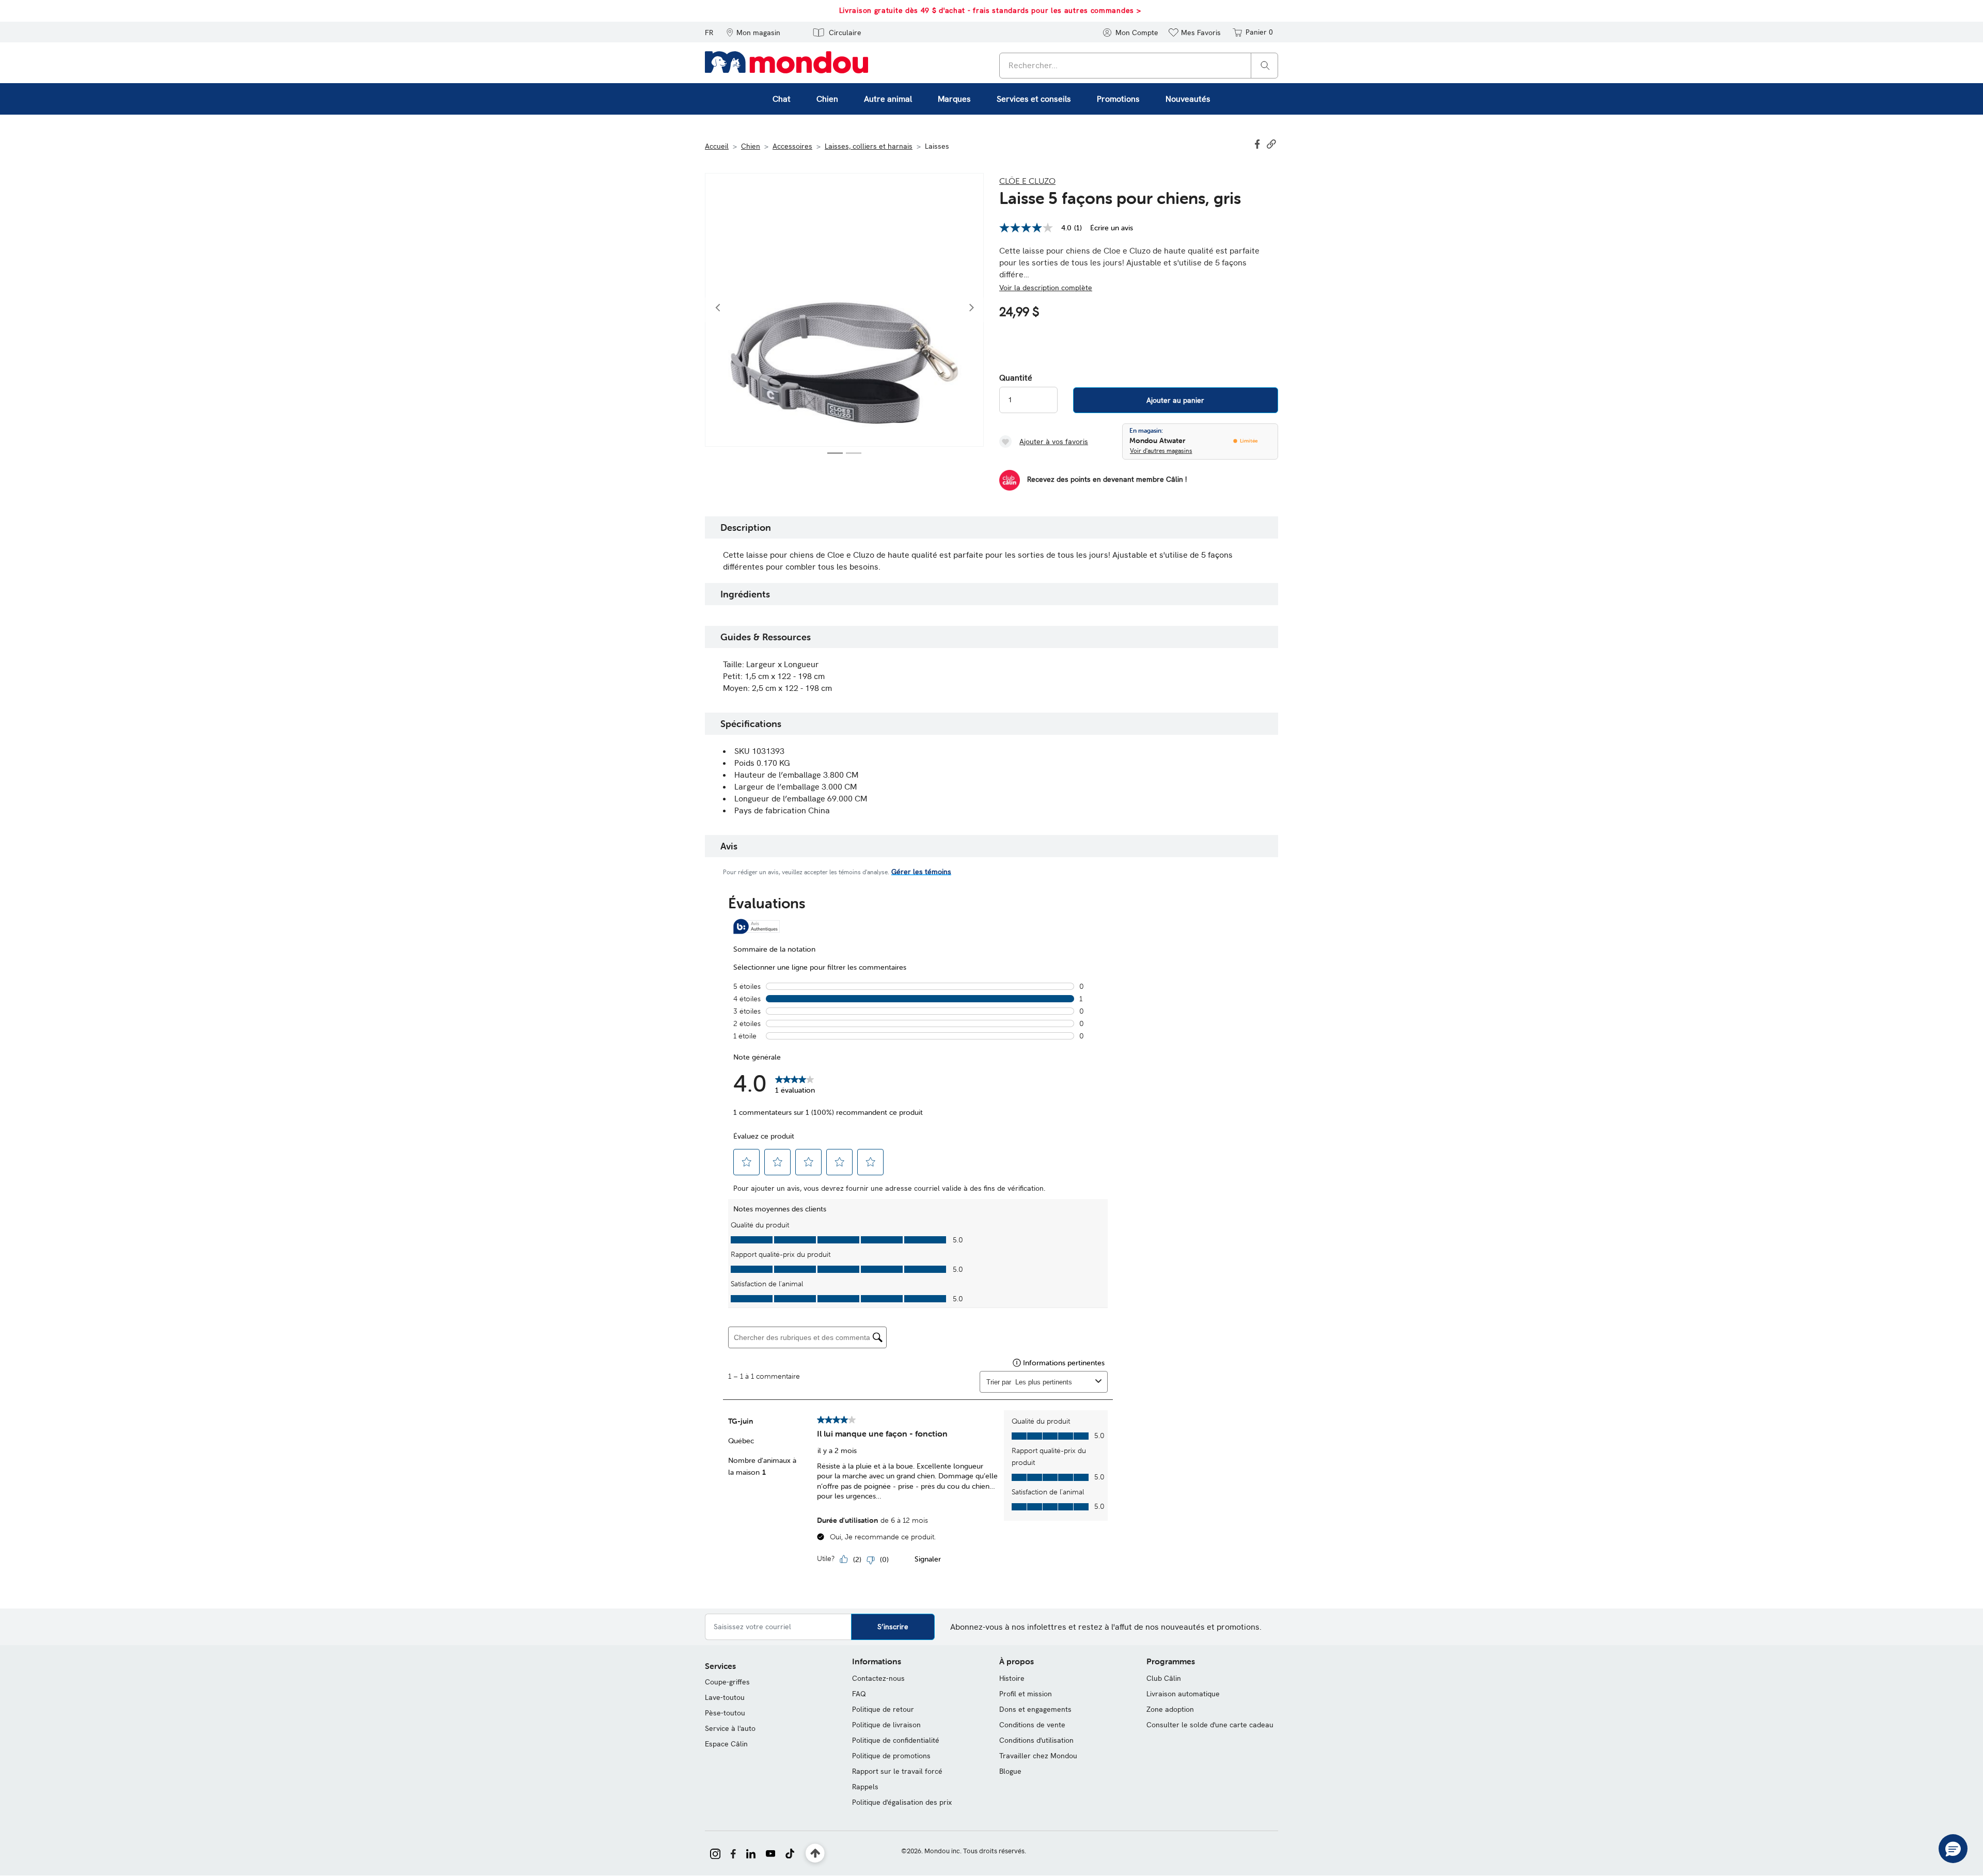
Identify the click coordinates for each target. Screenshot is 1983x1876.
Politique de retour (883, 1709)
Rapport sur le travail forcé (897, 1771)
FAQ (859, 1694)
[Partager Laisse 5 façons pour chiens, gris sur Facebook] (1258, 143)
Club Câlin (1164, 1678)
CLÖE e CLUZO (1027, 181)
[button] (753, 32)
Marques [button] (954, 99)
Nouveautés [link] (1188, 99)
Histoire (1012, 1678)
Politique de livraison (886, 1725)
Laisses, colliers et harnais (869, 146)
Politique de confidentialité (896, 1740)
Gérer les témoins (921, 872)
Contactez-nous (878, 1678)
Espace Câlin (726, 1744)
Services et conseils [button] (1034, 99)
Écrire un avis (1112, 228)
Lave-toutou (725, 1697)
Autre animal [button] (888, 99)
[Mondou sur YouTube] (770, 1853)
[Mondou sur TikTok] (790, 1853)
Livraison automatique (1183, 1694)
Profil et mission (1026, 1694)
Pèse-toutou (725, 1713)
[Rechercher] (1265, 65)
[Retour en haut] (815, 1854)
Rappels (865, 1787)
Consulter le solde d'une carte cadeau (1210, 1725)
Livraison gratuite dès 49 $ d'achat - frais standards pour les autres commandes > (990, 10)
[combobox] (1139, 66)
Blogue (1010, 1771)
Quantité (1016, 378)
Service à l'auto (730, 1728)
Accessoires (792, 146)
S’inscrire (893, 1627)
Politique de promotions (891, 1756)
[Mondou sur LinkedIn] (751, 1853)
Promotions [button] (1118, 99)
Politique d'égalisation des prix (902, 1802)
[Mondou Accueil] (786, 61)
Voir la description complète (1046, 288)
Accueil (717, 146)
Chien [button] (827, 99)
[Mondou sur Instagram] (715, 1853)
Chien (751, 146)
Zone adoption (1170, 1709)
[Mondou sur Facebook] (733, 1853)
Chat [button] (782, 99)
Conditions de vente (1032, 1725)
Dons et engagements (1035, 1709)
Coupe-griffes (727, 1682)
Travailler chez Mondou (1038, 1756)
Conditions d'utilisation (1036, 1740)
